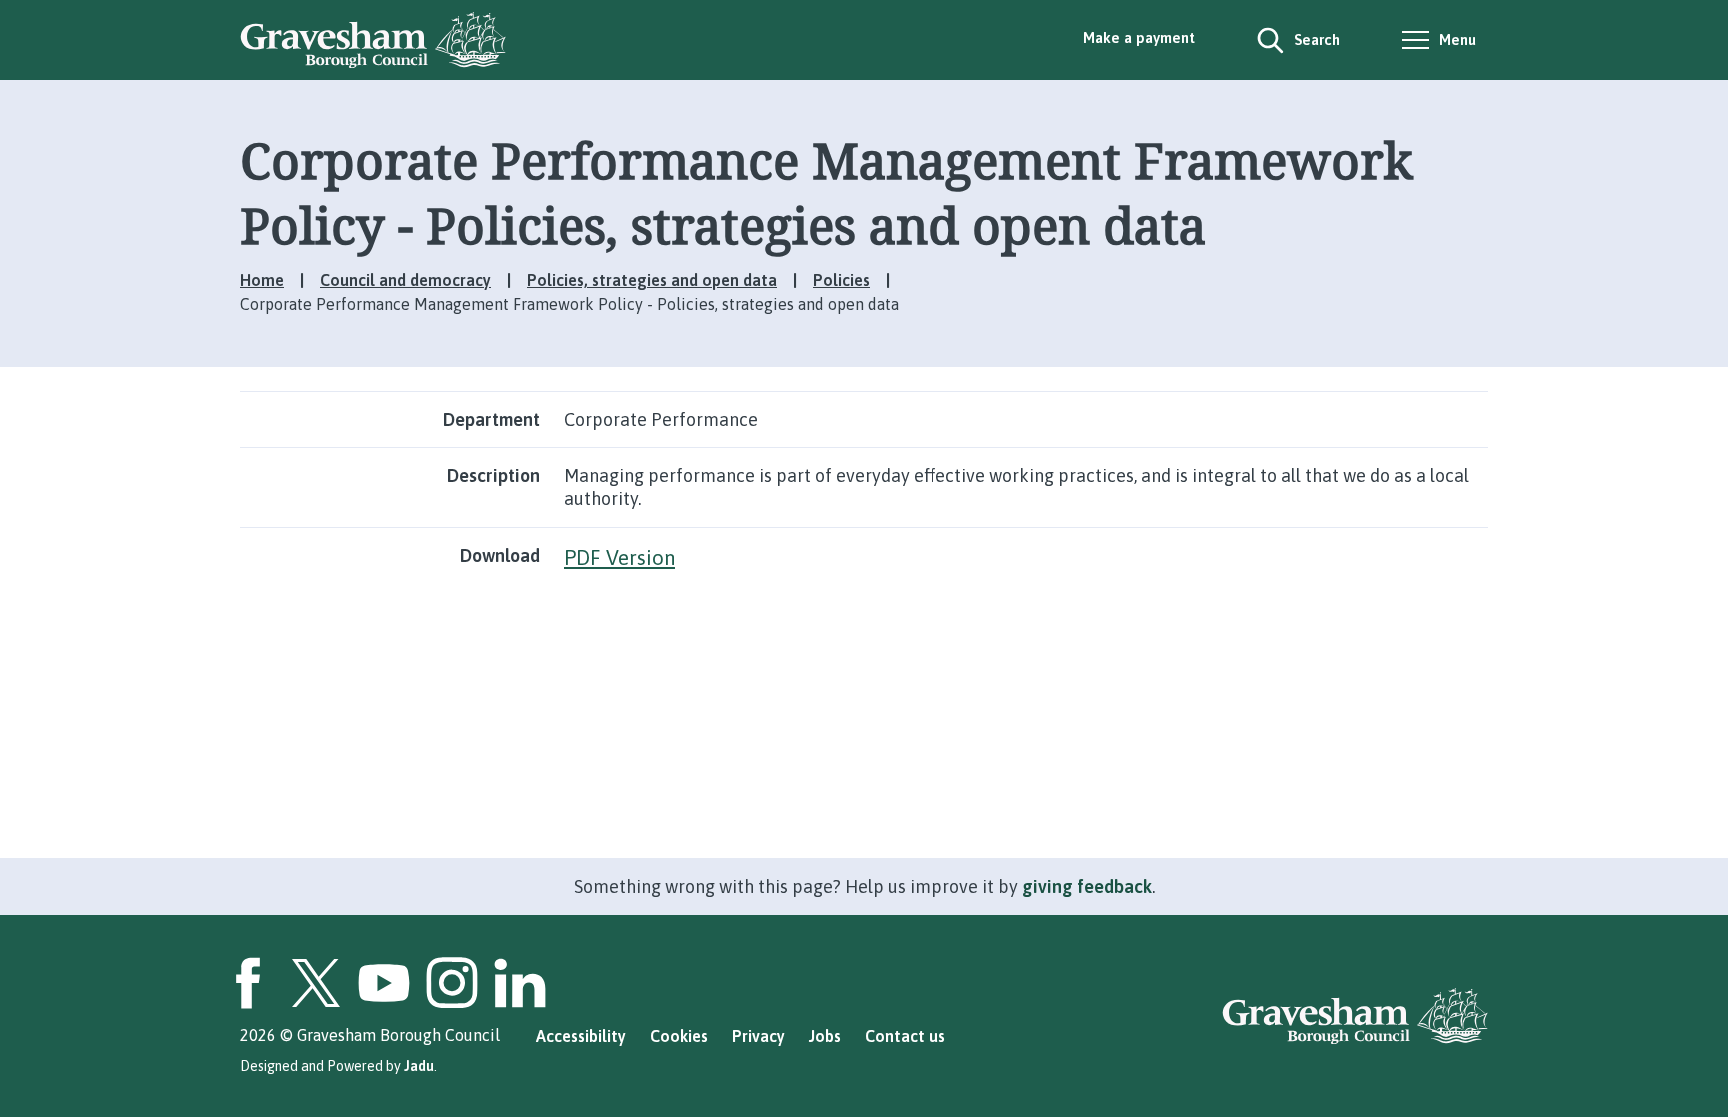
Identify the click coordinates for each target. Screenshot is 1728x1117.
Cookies (679, 1036)
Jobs (825, 1036)
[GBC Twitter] (316, 983)
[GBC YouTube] (384, 983)
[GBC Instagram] (452, 983)
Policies (841, 280)
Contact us (905, 1036)
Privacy (758, 1036)
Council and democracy (405, 280)
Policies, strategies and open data (652, 280)
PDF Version (619, 557)
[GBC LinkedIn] (520, 983)
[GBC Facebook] (248, 983)
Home (262, 280)
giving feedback (1087, 886)
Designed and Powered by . (338, 1066)
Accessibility (581, 1036)
